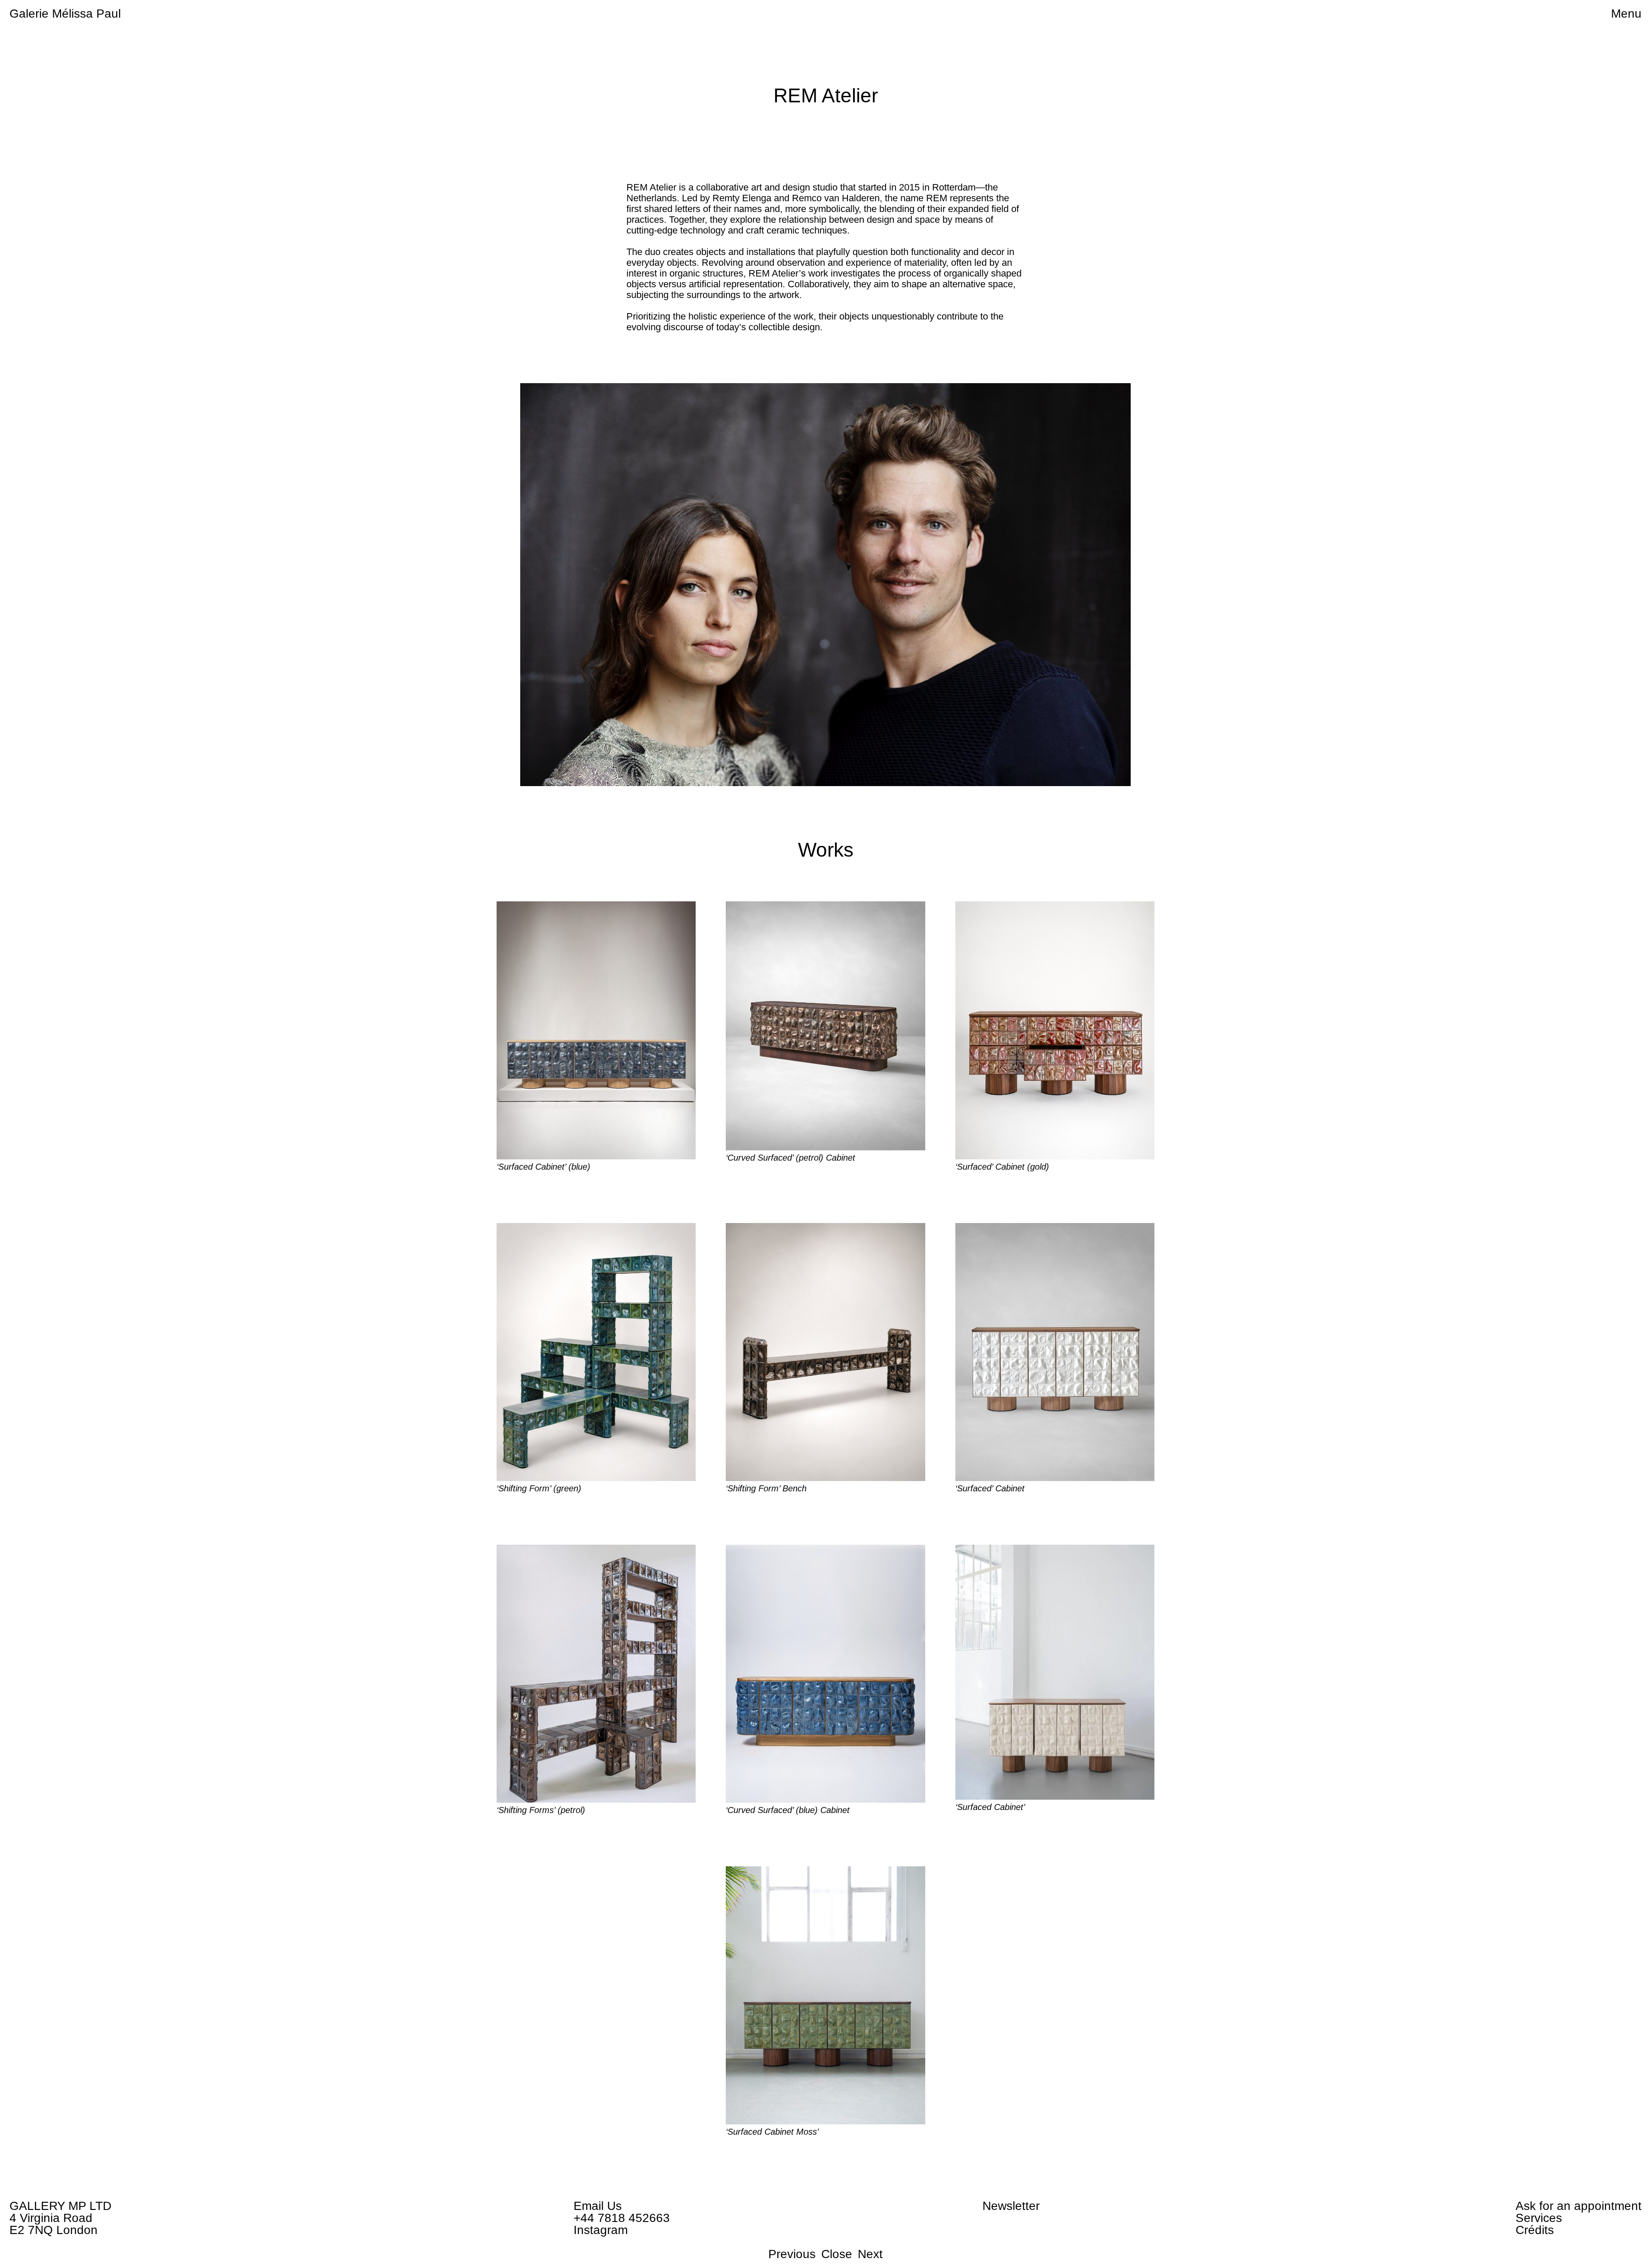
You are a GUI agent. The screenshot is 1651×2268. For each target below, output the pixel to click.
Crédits (1535, 2230)
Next (870, 2254)
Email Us (598, 2206)
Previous (792, 2254)
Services (1539, 2218)
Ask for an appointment (1579, 2206)
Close (837, 2254)
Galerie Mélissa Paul (65, 14)
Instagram (601, 2230)
